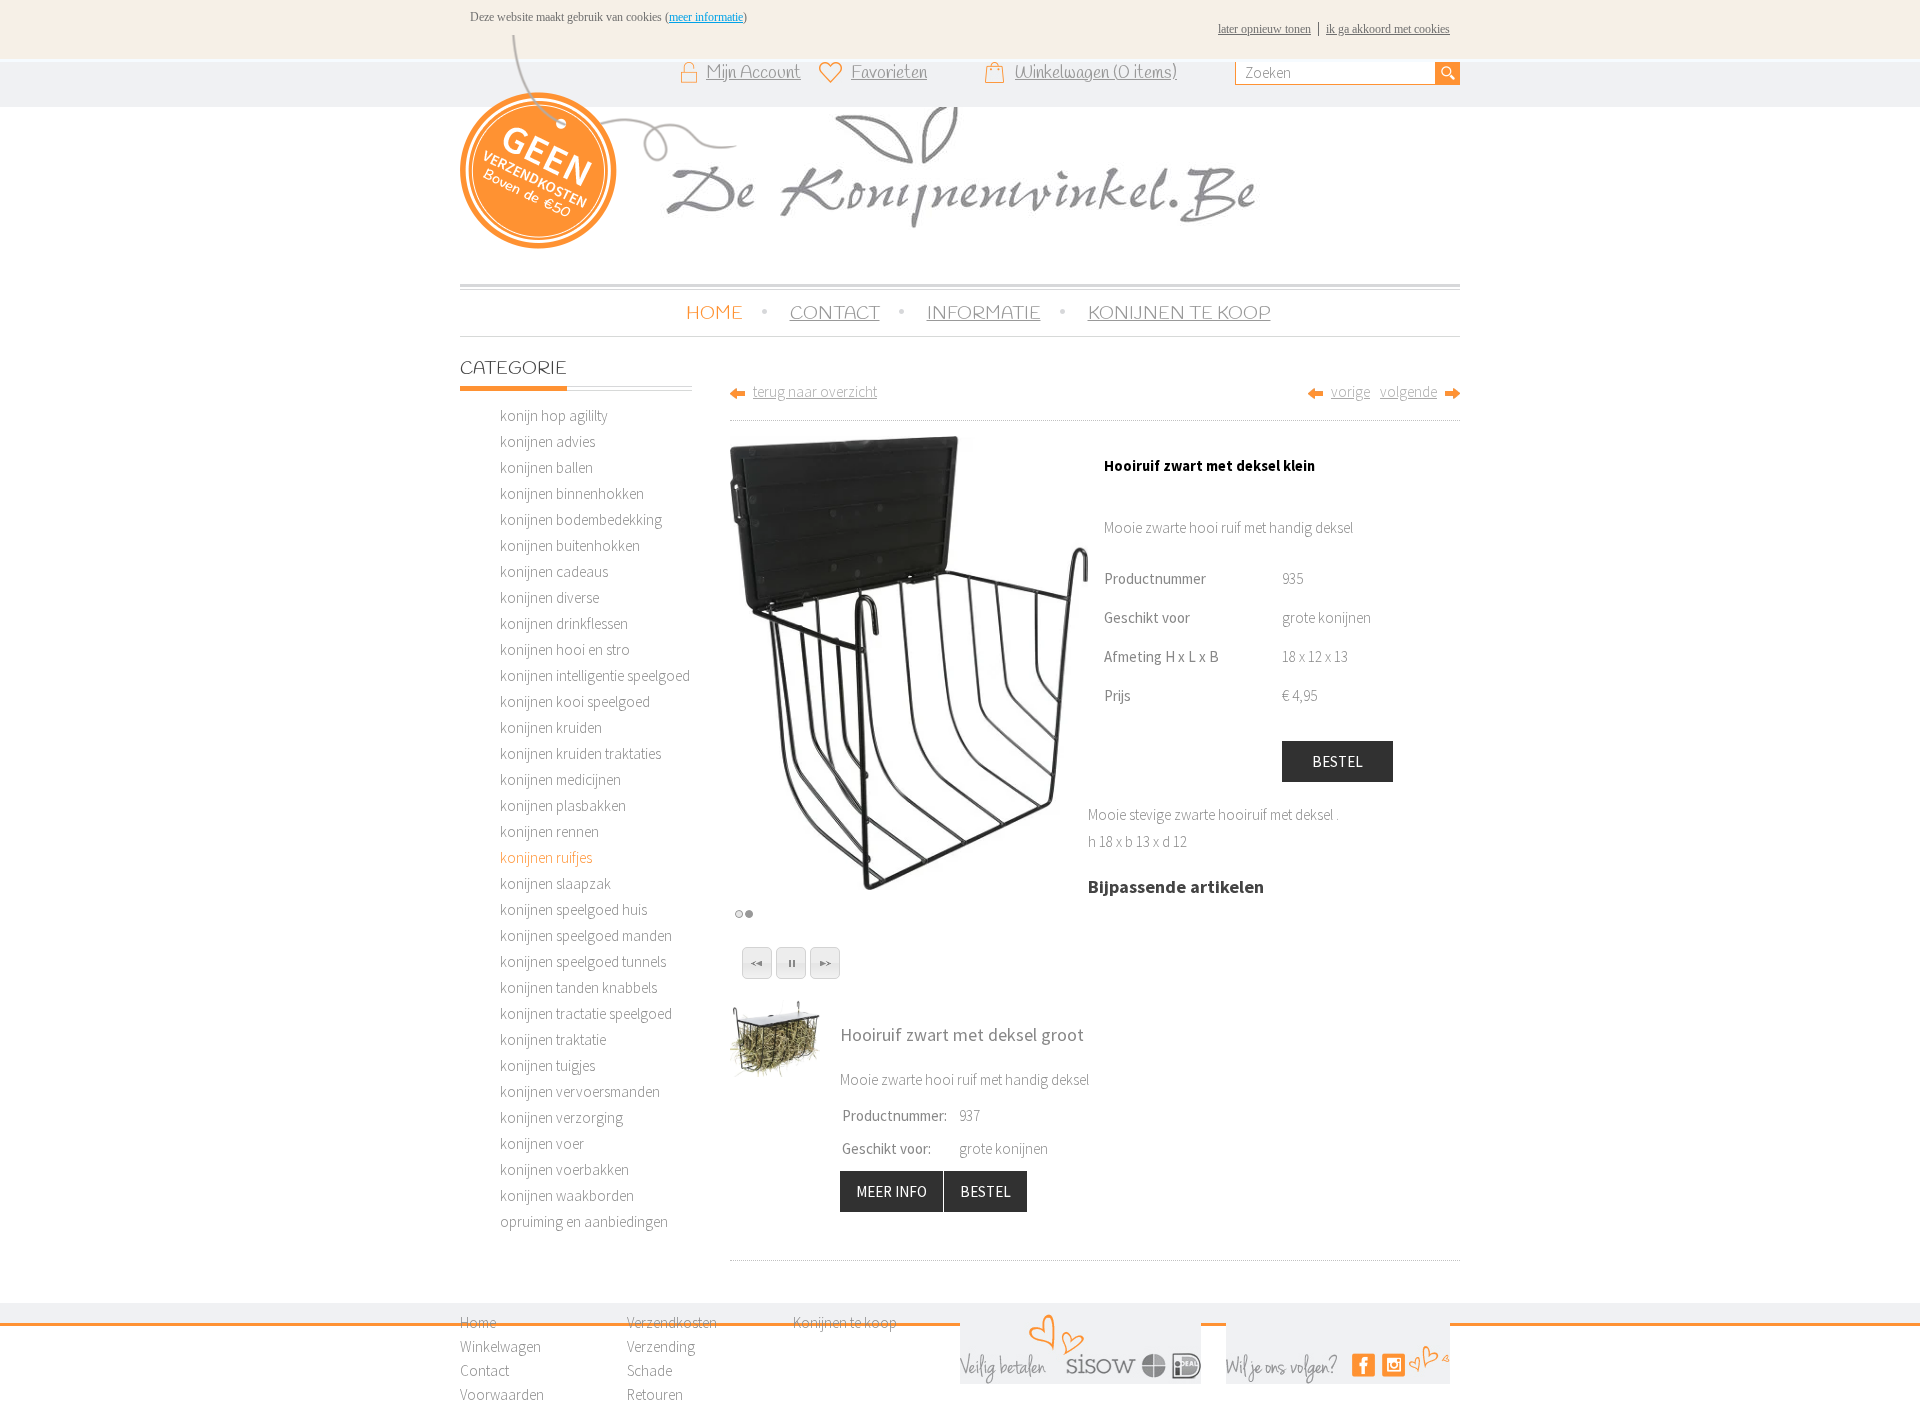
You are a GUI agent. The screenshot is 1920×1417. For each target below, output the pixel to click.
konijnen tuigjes (547, 1065)
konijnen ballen (546, 467)
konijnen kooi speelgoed (575, 701)
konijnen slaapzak (555, 883)
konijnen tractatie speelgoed (586, 1013)
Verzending (661, 1346)
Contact (484, 1370)
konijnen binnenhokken (572, 493)
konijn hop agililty (554, 415)
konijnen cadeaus (554, 571)
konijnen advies (547, 441)
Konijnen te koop (845, 1322)
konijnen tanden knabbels (578, 987)
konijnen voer (542, 1143)
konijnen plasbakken (563, 805)
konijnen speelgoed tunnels (583, 961)
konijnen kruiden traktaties (580, 753)
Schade (649, 1370)
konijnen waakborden (567, 1195)
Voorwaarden (502, 1394)
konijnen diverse (549, 597)
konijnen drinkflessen (564, 623)
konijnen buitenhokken (570, 545)
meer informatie (706, 17)
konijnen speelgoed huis (573, 909)
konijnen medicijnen (560, 779)
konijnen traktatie (553, 1039)
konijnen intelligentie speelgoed (595, 675)
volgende (1408, 391)
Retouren (655, 1394)
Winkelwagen (500, 1346)
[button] (757, 963)
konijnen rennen (549, 831)
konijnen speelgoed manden (586, 935)
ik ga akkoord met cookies (1388, 29)
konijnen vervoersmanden (580, 1091)
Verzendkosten (672, 1322)
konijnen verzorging (561, 1117)
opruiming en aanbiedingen (584, 1221)
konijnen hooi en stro (565, 649)
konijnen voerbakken (564, 1169)
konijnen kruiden (551, 727)
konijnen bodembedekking (581, 519)
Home (478, 1322)
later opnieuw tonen (1264, 29)
